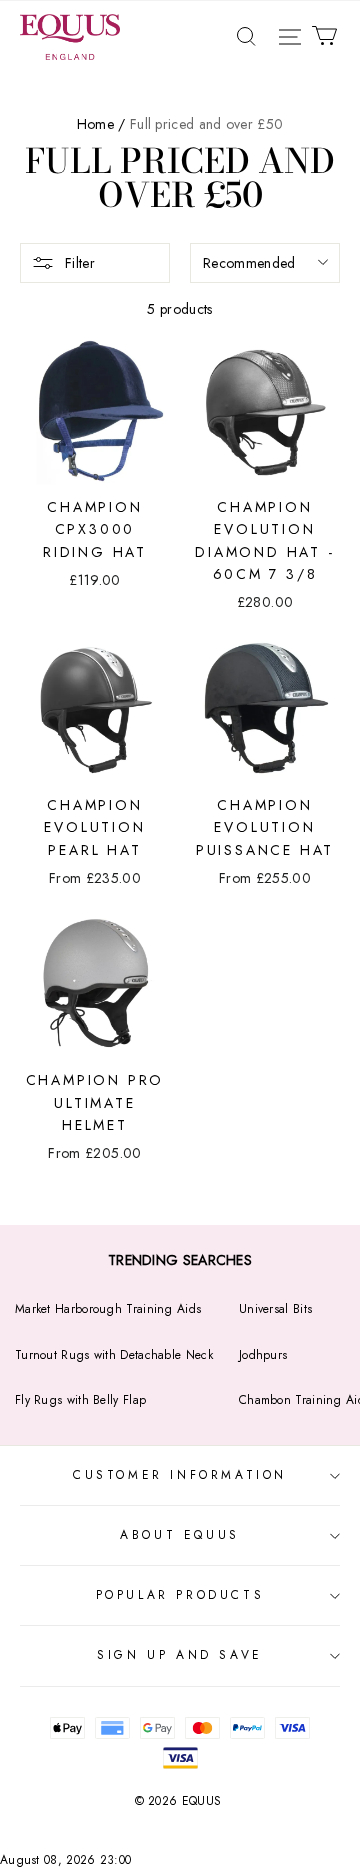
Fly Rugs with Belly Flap (80, 1400)
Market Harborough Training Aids (108, 1309)
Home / (101, 124)
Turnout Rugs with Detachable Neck (114, 1355)
